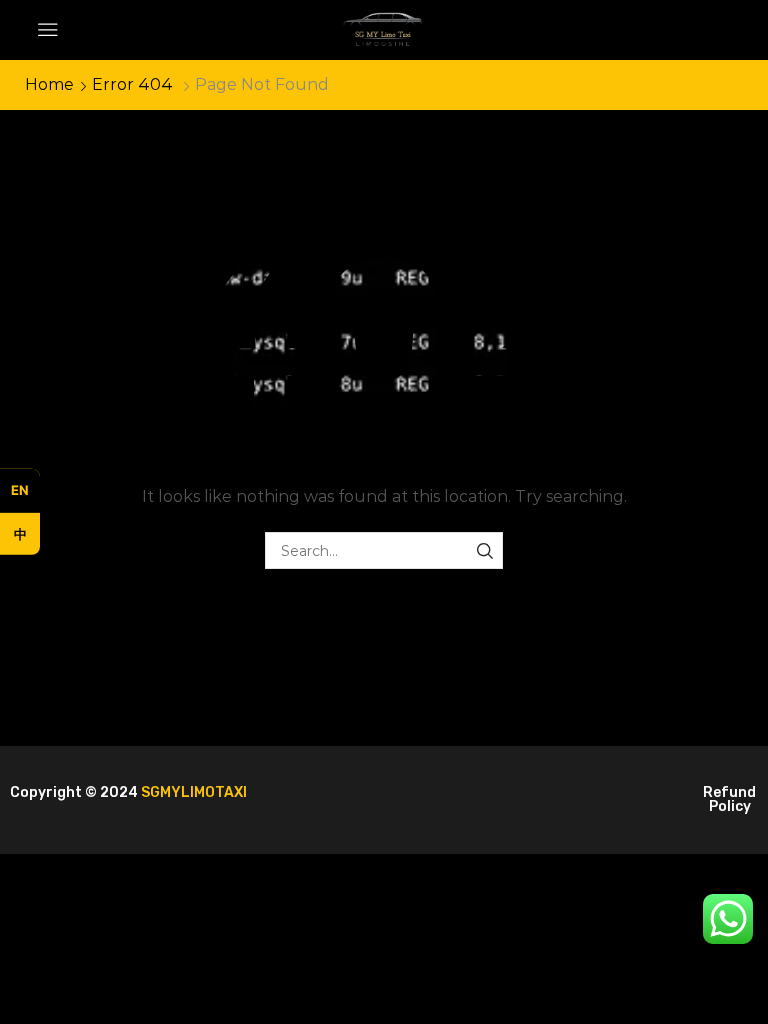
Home (49, 84)
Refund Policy (729, 799)
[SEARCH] (484, 550)
